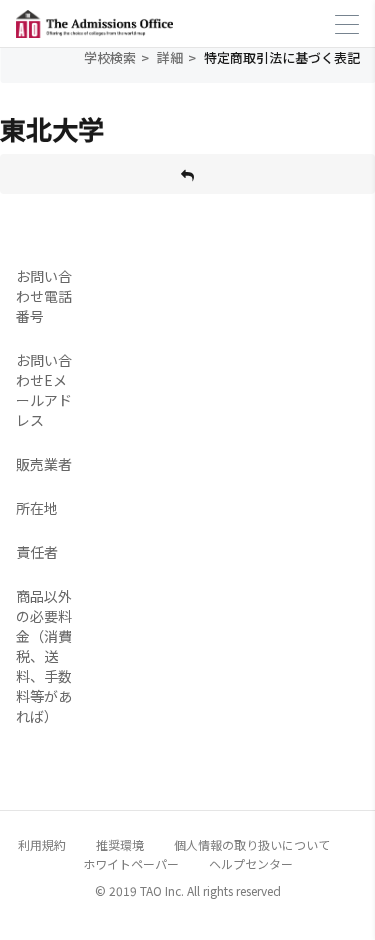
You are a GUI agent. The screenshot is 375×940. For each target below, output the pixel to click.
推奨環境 (120, 844)
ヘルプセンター (251, 863)
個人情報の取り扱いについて (252, 844)
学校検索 (110, 57)
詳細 (170, 57)
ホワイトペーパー (131, 863)
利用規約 (42, 844)
